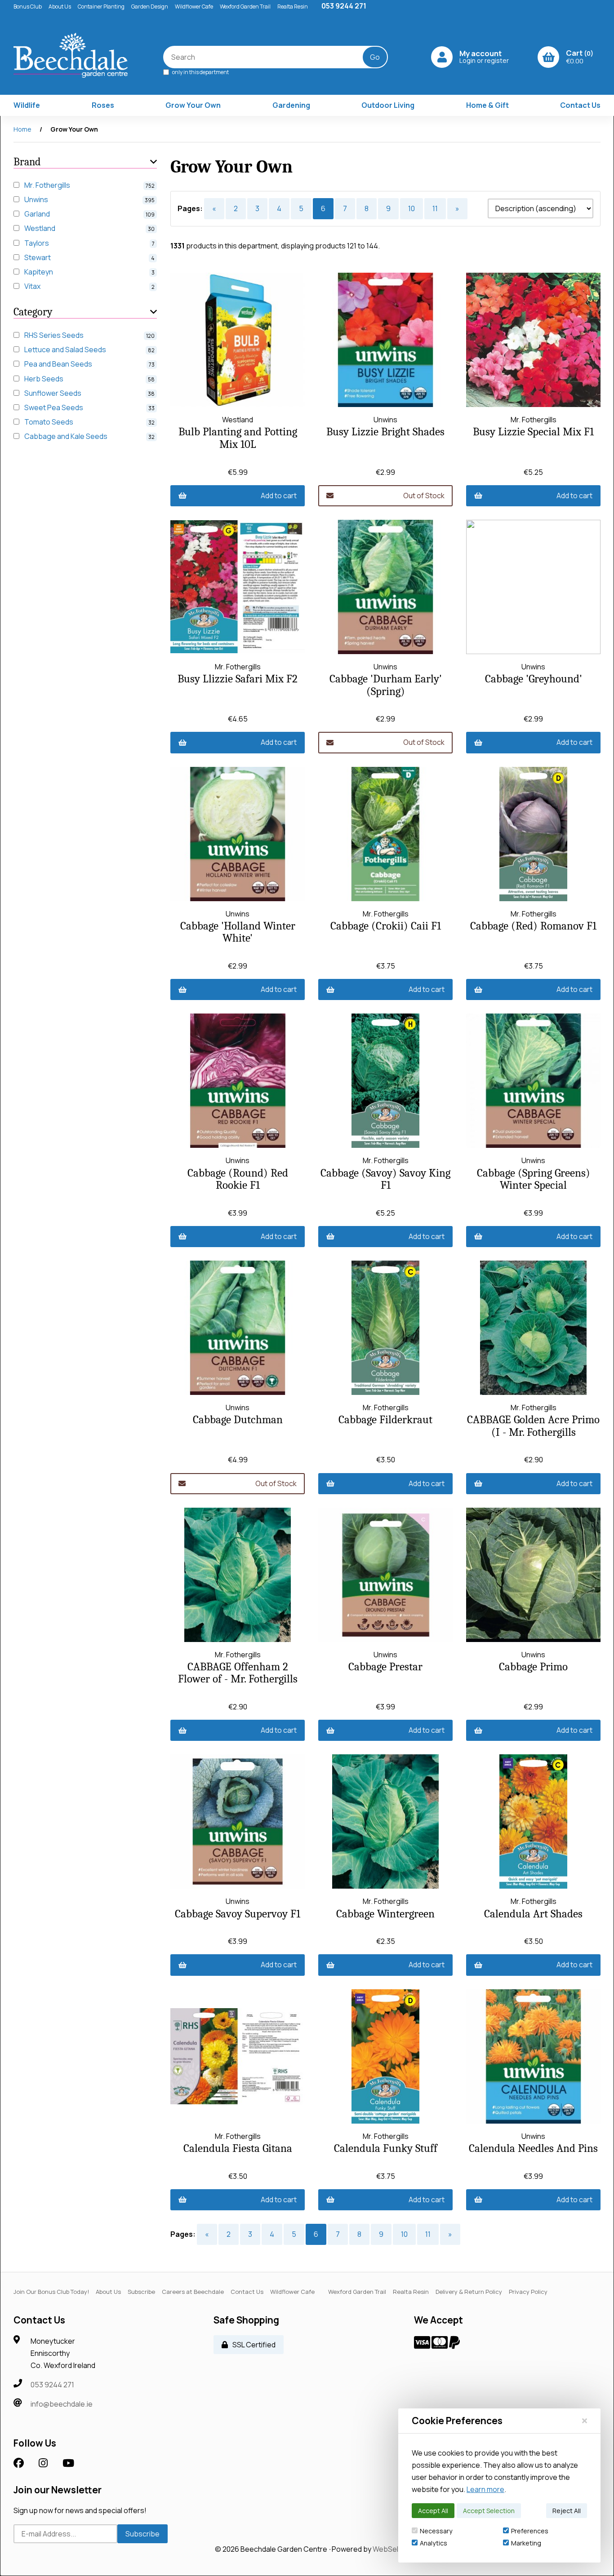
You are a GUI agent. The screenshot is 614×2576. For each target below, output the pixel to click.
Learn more (485, 2489)
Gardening (291, 105)
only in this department (200, 72)
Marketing (526, 2543)
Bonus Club (28, 7)
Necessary (436, 2531)
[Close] (585, 2421)
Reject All (567, 2511)
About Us (60, 7)
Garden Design (150, 7)
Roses (103, 105)
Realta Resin (293, 7)
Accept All (433, 2511)
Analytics (434, 2543)
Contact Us (580, 105)
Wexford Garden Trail (245, 7)
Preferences (530, 2531)
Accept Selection (489, 2511)
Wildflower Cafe (194, 7)
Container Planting (101, 7)
